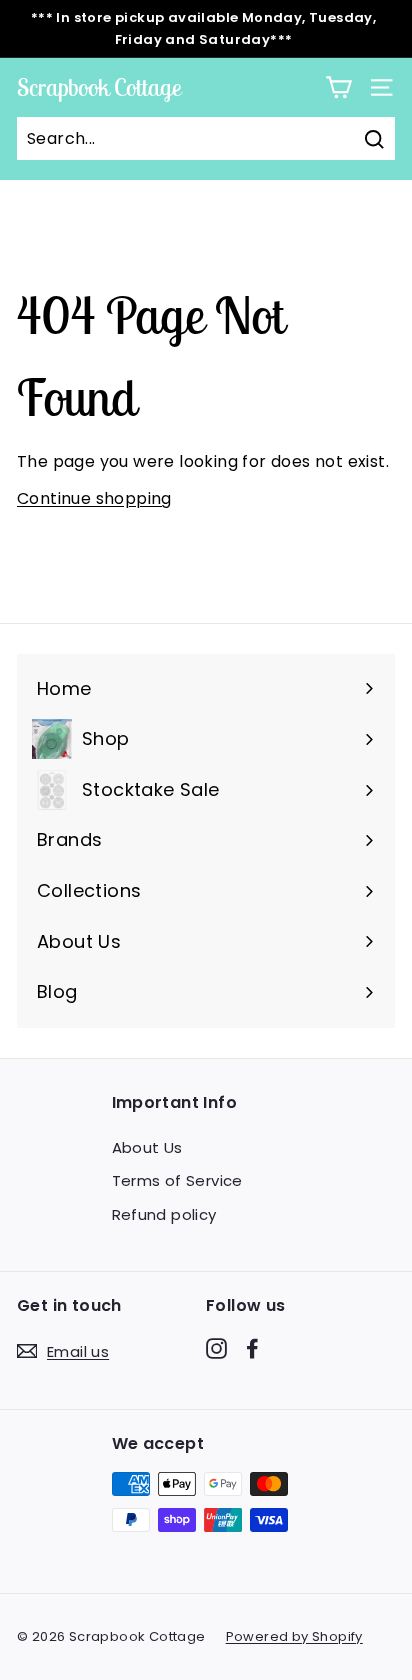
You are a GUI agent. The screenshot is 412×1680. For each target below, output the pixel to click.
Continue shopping (94, 498)
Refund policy (164, 1214)
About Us (147, 1147)
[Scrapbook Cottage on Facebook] (252, 1348)
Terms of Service (177, 1180)
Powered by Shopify (294, 1636)
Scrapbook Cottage (99, 87)
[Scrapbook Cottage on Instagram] (216, 1348)
